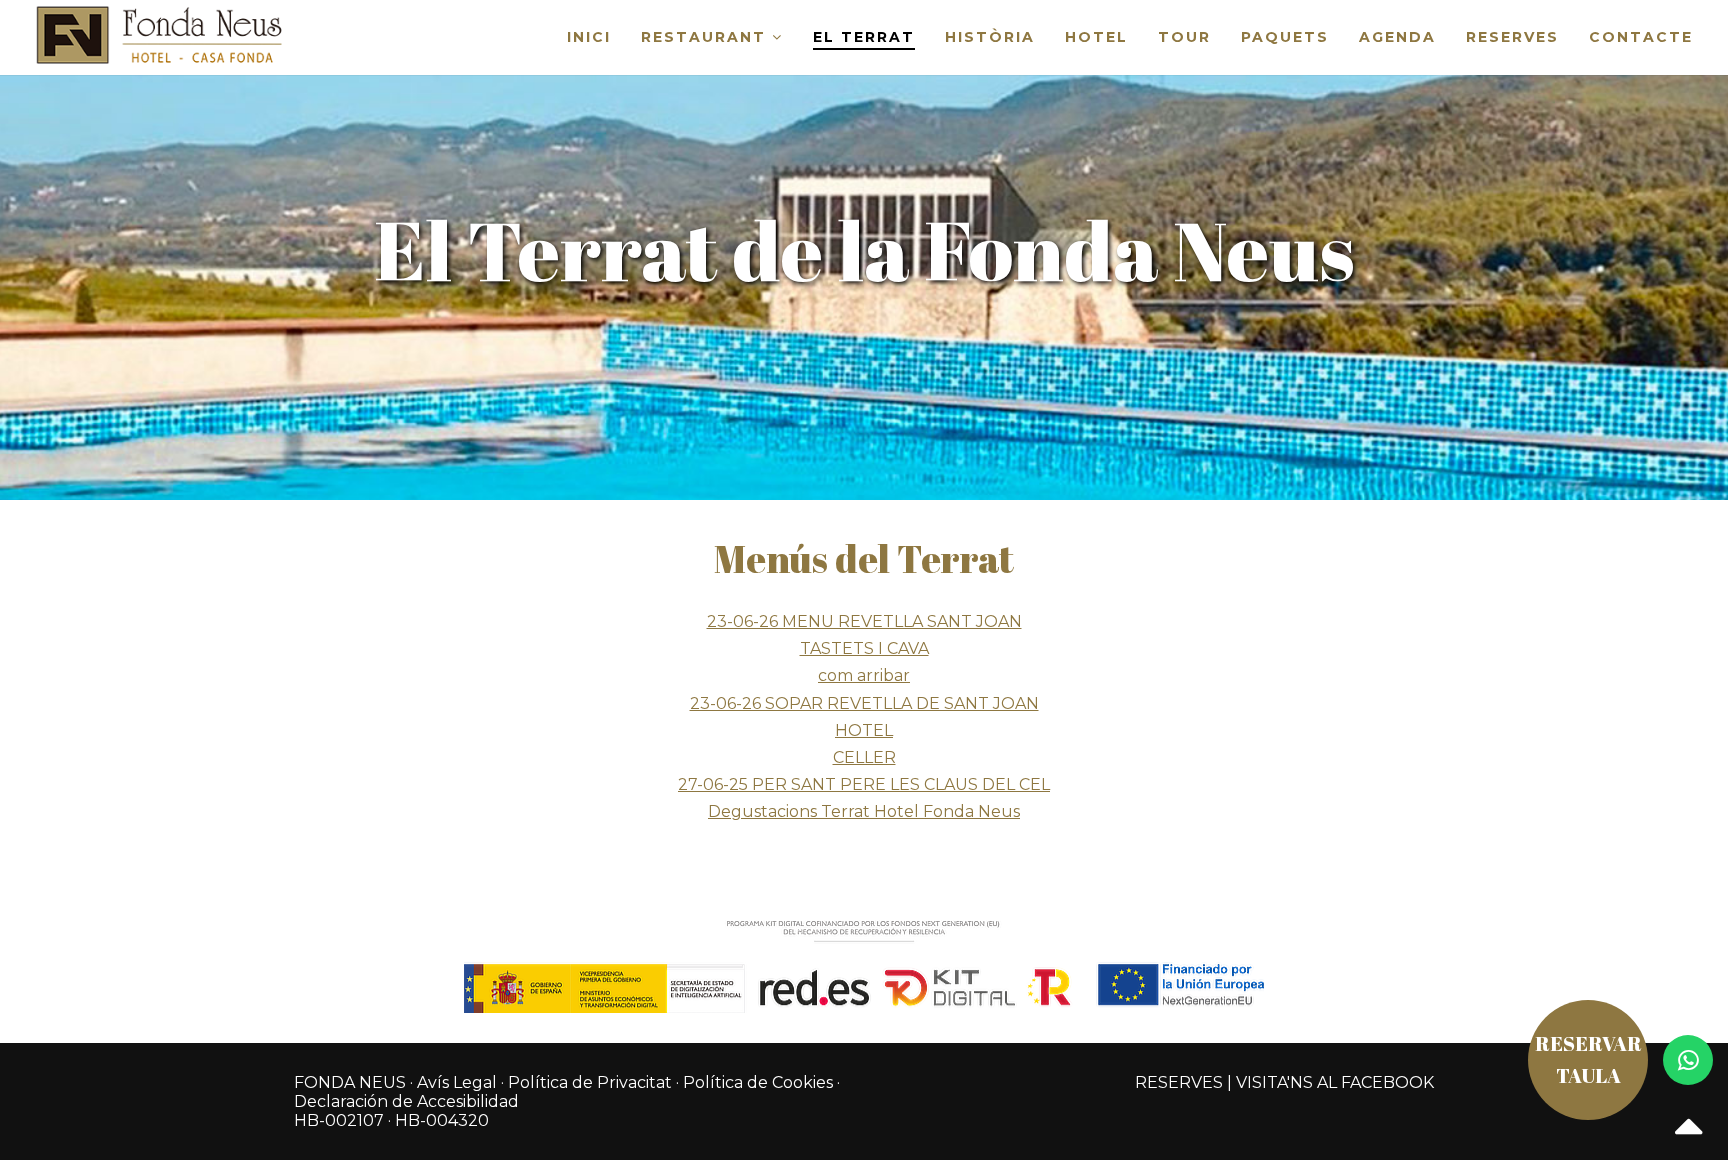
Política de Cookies (758, 1082)
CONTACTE (1641, 37)
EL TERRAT (864, 37)
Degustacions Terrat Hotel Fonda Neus (864, 811)
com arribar (864, 675)
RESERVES (1512, 37)
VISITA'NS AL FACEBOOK (1335, 1082)
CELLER (864, 757)
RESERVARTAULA (1588, 1059)
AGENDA (1397, 37)
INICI (589, 37)
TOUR (1184, 37)
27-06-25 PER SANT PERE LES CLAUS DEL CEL (864, 784)
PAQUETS (1285, 37)
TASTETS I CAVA (864, 648)
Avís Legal (457, 1082)
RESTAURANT (706, 37)
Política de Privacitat (590, 1082)
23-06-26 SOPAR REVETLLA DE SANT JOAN (864, 703)
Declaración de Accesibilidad (406, 1101)
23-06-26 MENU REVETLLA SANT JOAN (864, 621)
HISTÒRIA (990, 37)
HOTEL (1096, 37)
